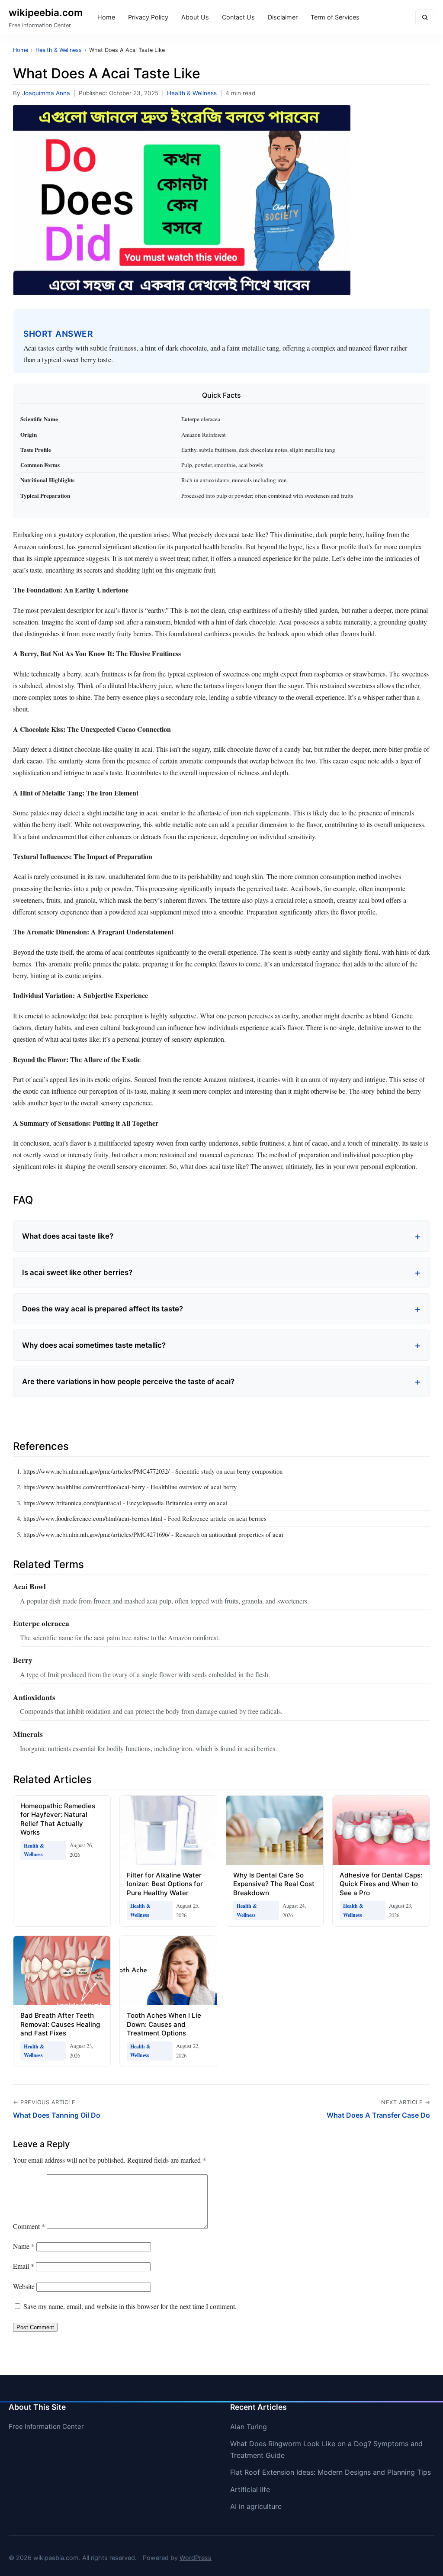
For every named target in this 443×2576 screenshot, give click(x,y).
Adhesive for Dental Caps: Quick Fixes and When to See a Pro (381, 1884)
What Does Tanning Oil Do (57, 2115)
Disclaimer (283, 17)
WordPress (196, 2558)
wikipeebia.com (46, 12)
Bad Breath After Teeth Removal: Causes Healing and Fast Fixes (60, 2024)
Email (24, 2266)
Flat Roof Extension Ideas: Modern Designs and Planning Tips (331, 2472)
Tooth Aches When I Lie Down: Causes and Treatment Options (164, 2024)
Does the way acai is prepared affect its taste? (103, 1309)
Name (24, 2246)
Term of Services (335, 17)
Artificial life (250, 2489)
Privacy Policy (148, 17)
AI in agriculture (256, 2506)
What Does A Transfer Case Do (378, 2115)
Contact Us (238, 17)
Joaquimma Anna (46, 93)
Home (106, 17)
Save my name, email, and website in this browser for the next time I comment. (130, 2306)
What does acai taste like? (68, 1236)
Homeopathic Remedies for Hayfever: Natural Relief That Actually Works (58, 1819)
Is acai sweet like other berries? (77, 1272)
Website (24, 2286)
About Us (195, 17)
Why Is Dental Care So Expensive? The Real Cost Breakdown (274, 1884)
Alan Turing (249, 2427)
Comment (29, 2226)
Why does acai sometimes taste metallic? (94, 1345)
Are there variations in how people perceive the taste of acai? (128, 1381)
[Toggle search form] (425, 18)
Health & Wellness (192, 93)
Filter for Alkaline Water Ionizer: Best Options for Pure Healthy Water (165, 1884)
